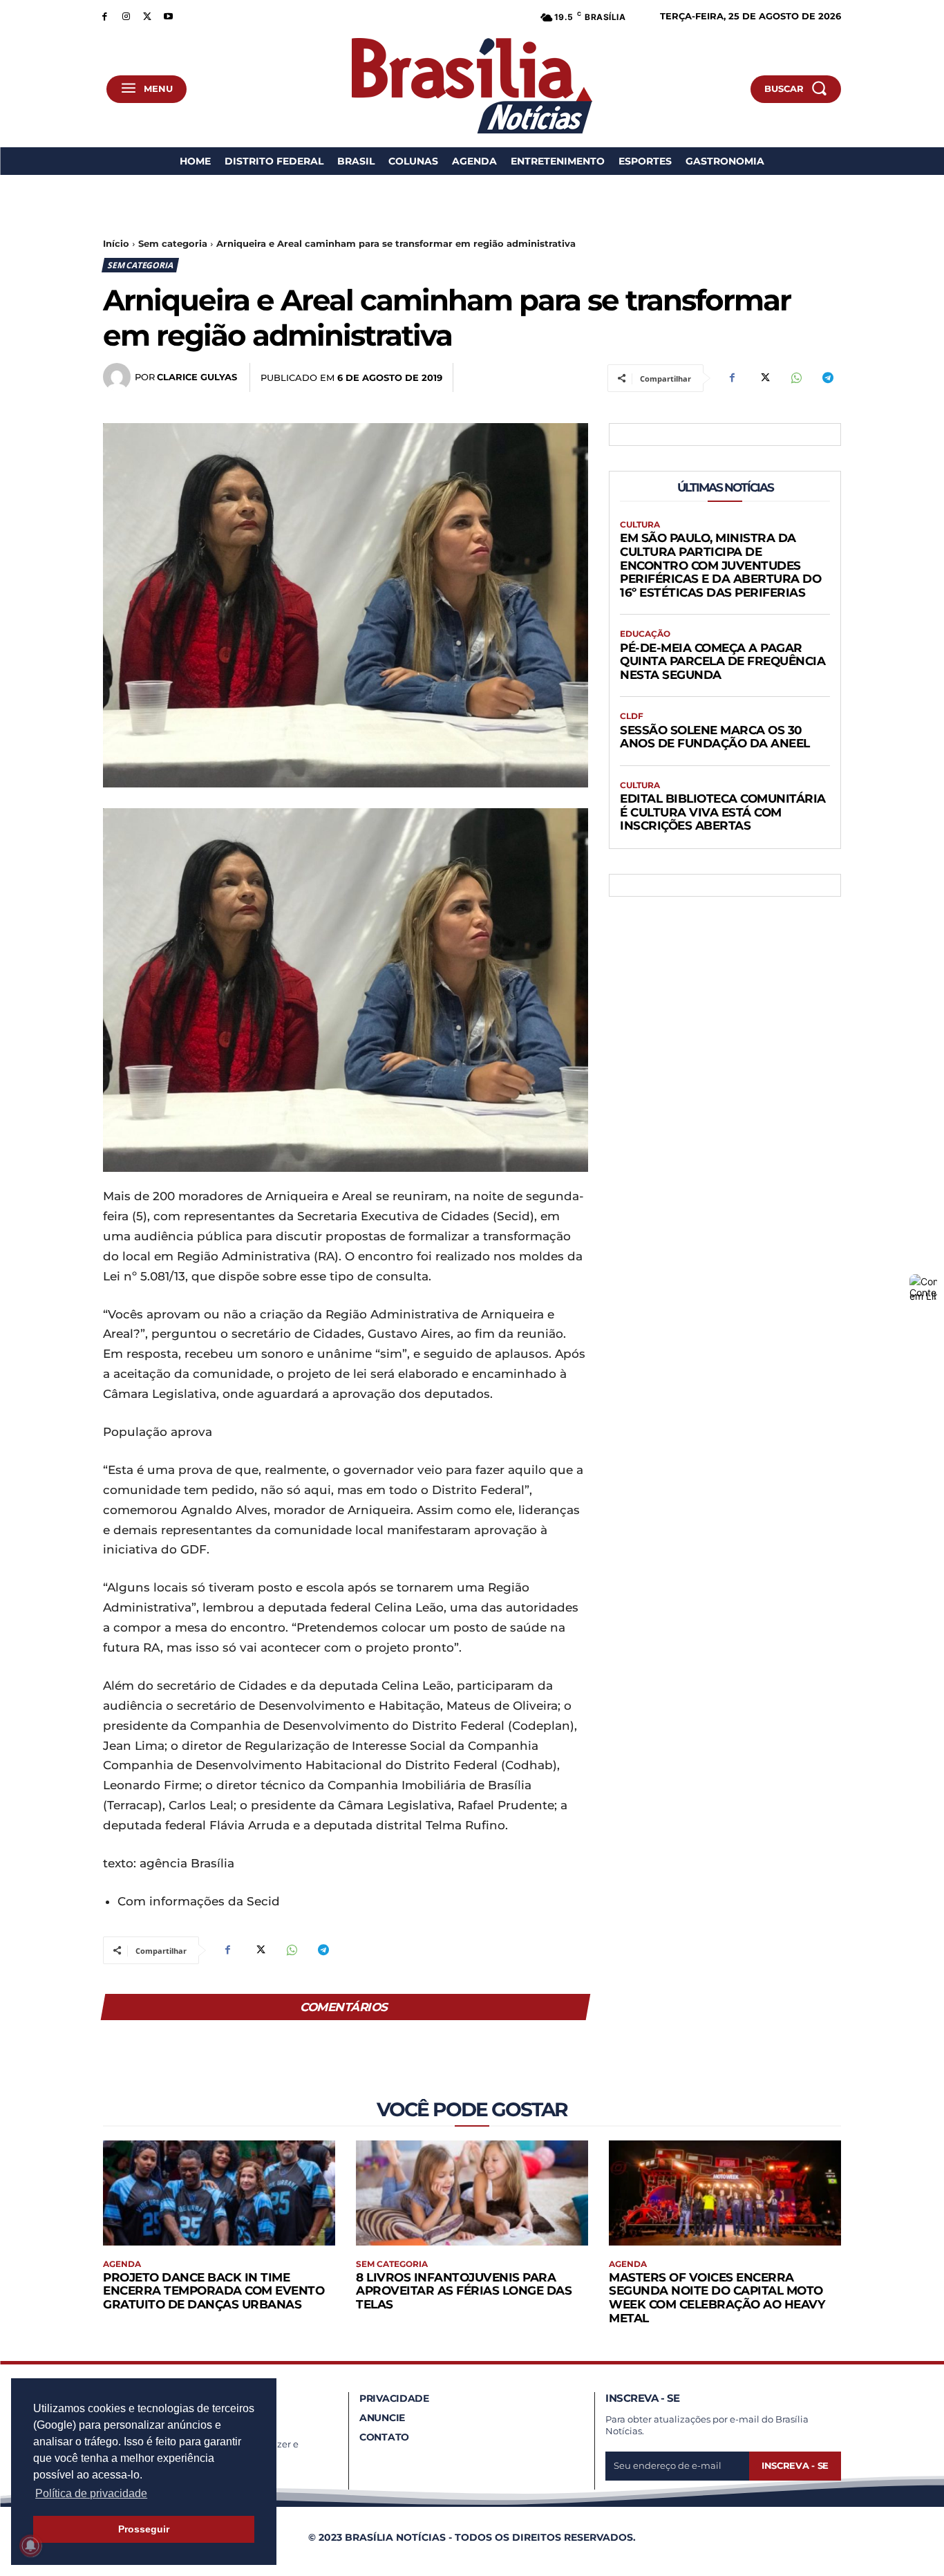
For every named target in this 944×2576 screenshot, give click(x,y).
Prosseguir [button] (144, 2529)
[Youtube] (168, 16)
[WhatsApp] (795, 378)
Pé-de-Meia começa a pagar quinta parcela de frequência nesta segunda (723, 661)
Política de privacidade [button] (91, 2493)
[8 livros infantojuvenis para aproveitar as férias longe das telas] (472, 2193)
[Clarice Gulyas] (119, 377)
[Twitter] (148, 16)
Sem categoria (173, 243)
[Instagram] (126, 16)
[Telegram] (827, 378)
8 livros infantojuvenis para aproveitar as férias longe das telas (464, 2291)
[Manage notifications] (30, 2546)
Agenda (122, 2264)
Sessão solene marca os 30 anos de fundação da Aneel (715, 737)
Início (116, 243)
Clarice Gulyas (197, 377)
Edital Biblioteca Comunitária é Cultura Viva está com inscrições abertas (723, 812)
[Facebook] (105, 16)
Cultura (640, 525)
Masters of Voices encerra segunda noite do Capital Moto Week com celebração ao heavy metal (717, 2298)
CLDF (632, 716)
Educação (645, 634)
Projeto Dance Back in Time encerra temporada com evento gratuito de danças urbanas (214, 2291)
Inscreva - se (795, 2465)
